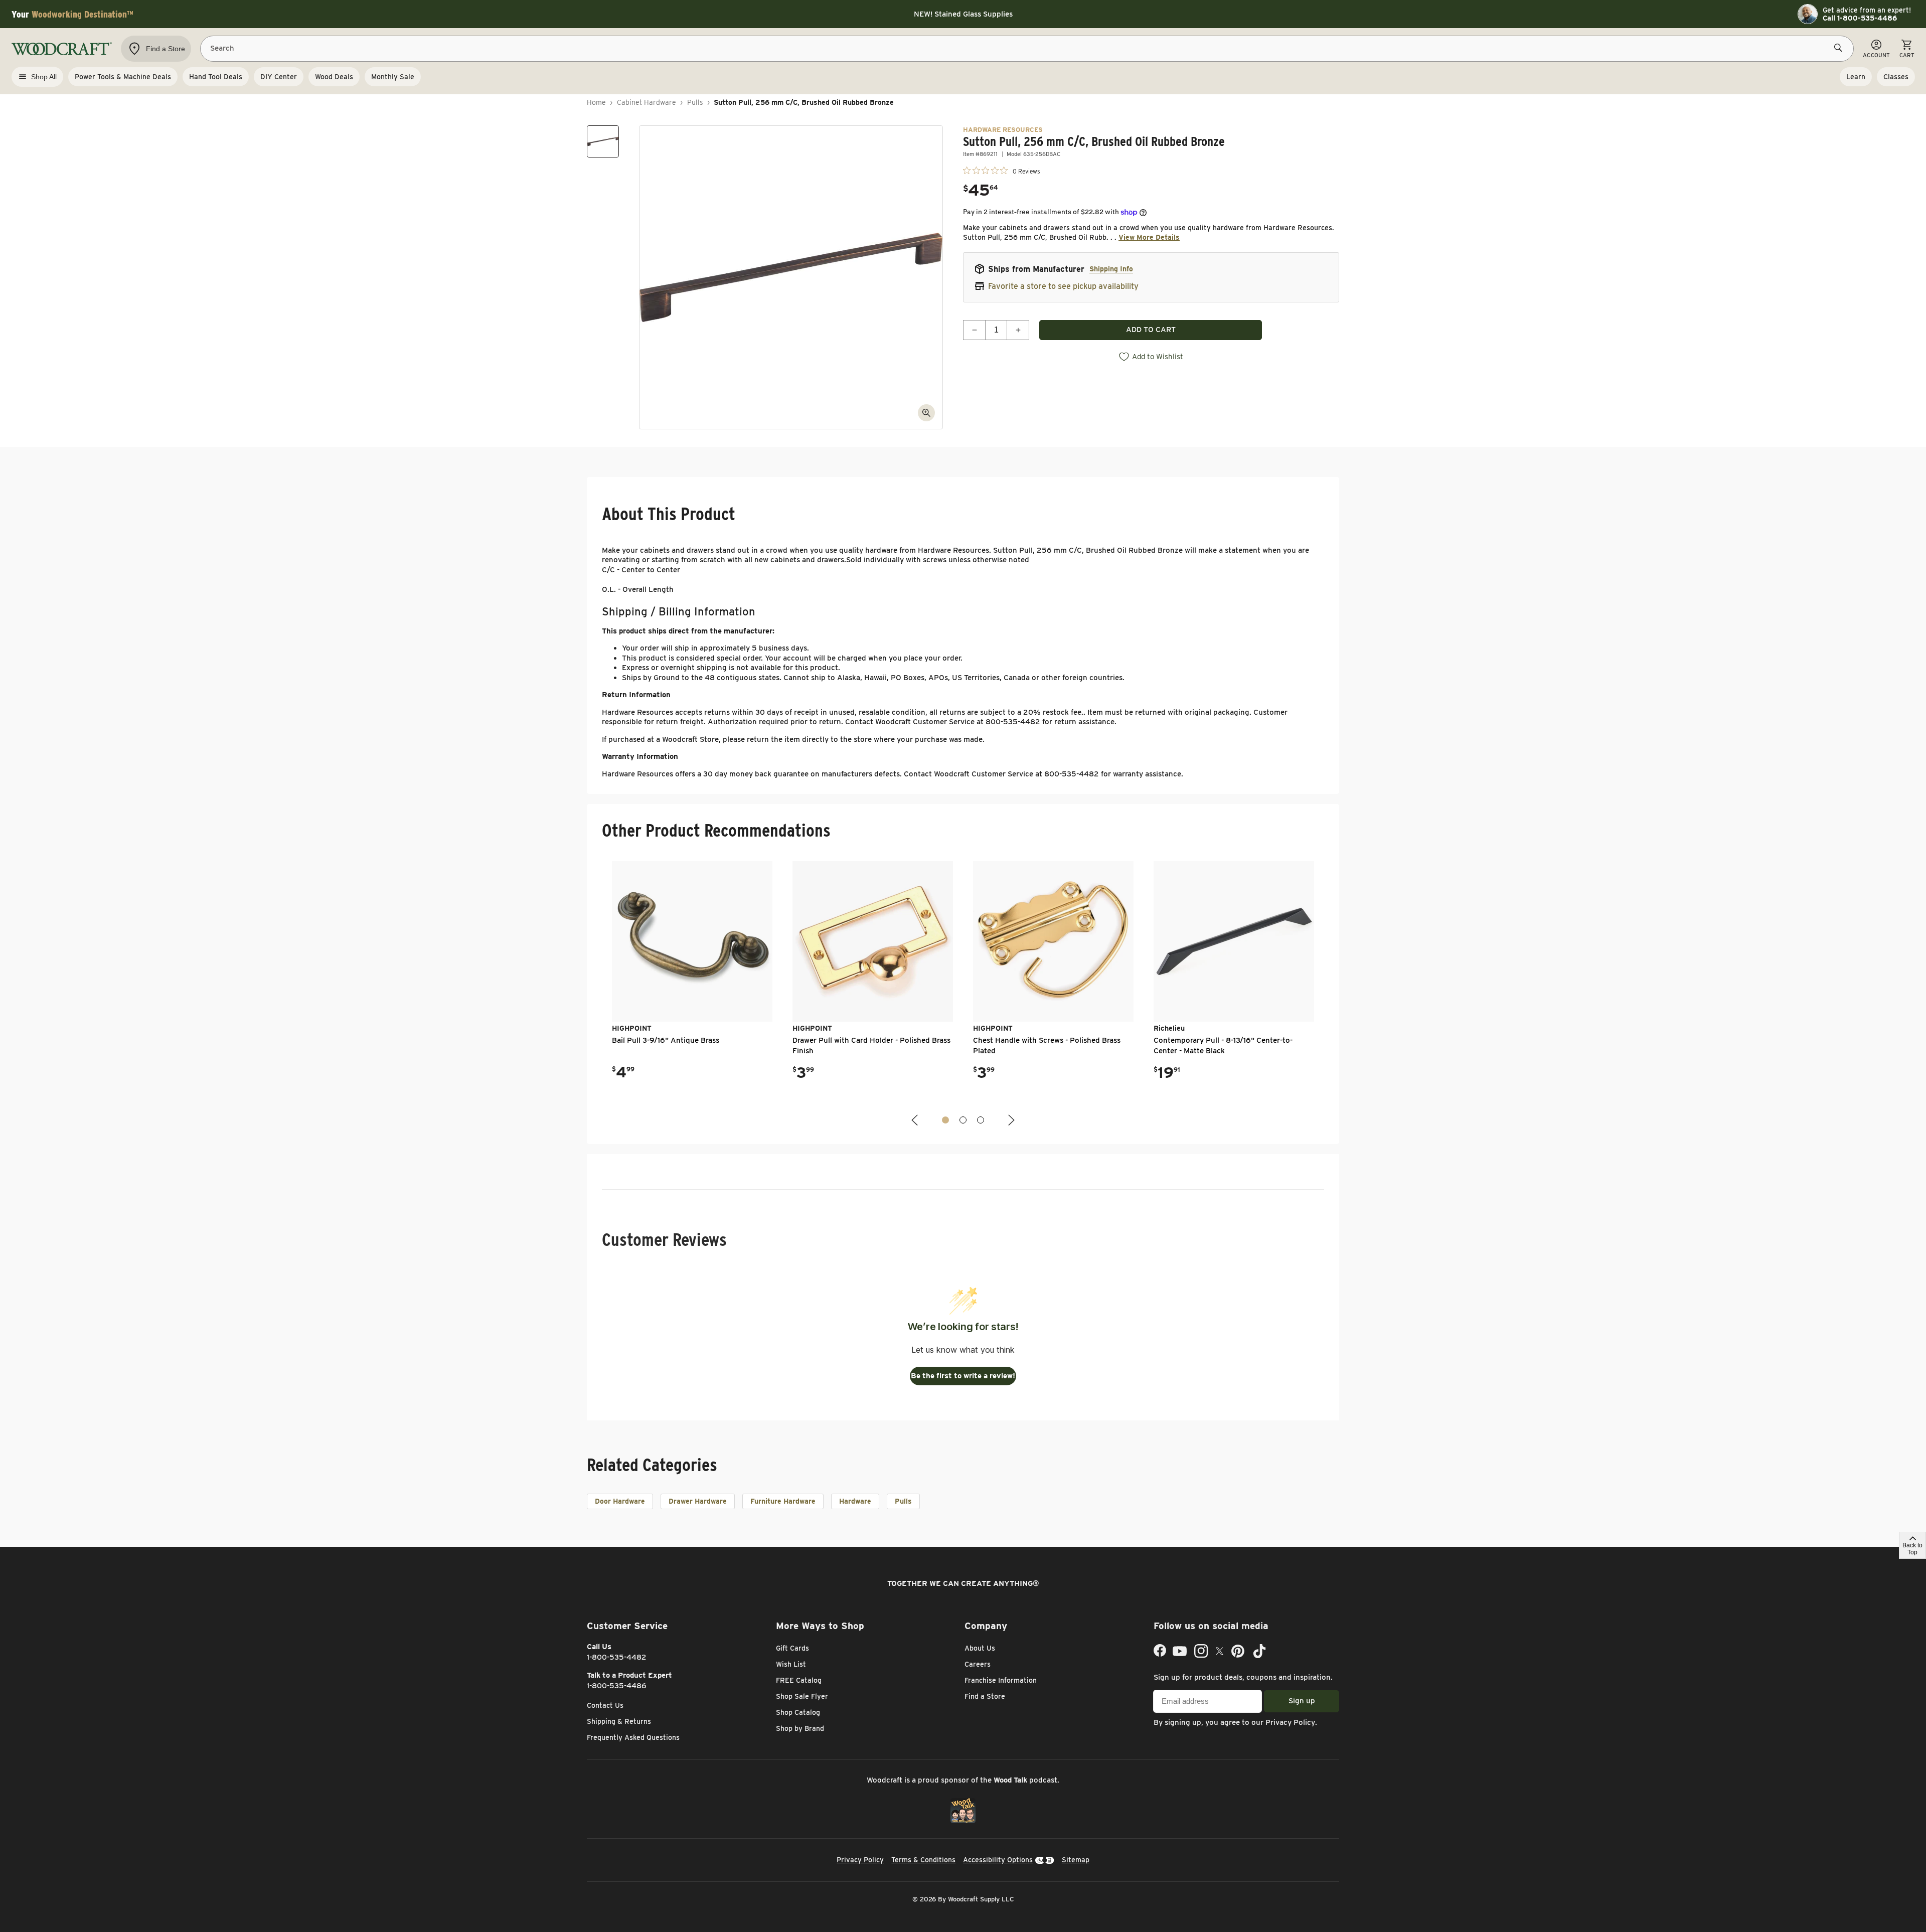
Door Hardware (620, 1501)
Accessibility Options (998, 1860)
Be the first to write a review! (963, 1376)
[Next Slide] (1010, 1120)
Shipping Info (1111, 269)
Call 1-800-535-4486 (1860, 18)
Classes (1896, 77)
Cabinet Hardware (647, 102)
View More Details (1149, 237)
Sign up (1302, 1701)
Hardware (855, 1501)
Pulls (695, 102)
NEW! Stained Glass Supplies (963, 14)
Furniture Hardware (783, 1501)
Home (596, 102)
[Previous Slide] (916, 1120)
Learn (1856, 77)
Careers (978, 1664)
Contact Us (605, 1705)
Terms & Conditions (923, 1860)
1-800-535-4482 (617, 1657)
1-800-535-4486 (617, 1686)
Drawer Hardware (698, 1501)
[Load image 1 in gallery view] (603, 141)
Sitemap (1076, 1860)
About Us (980, 1648)
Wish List (791, 1664)
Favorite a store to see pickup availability (1063, 286)
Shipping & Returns (619, 1721)
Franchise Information (1001, 1680)
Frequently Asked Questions (633, 1737)
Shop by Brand (800, 1728)
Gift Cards (792, 1648)
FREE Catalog (799, 1680)
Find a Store (985, 1696)
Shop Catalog (798, 1712)
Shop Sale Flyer (802, 1696)
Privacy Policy (1290, 1722)
